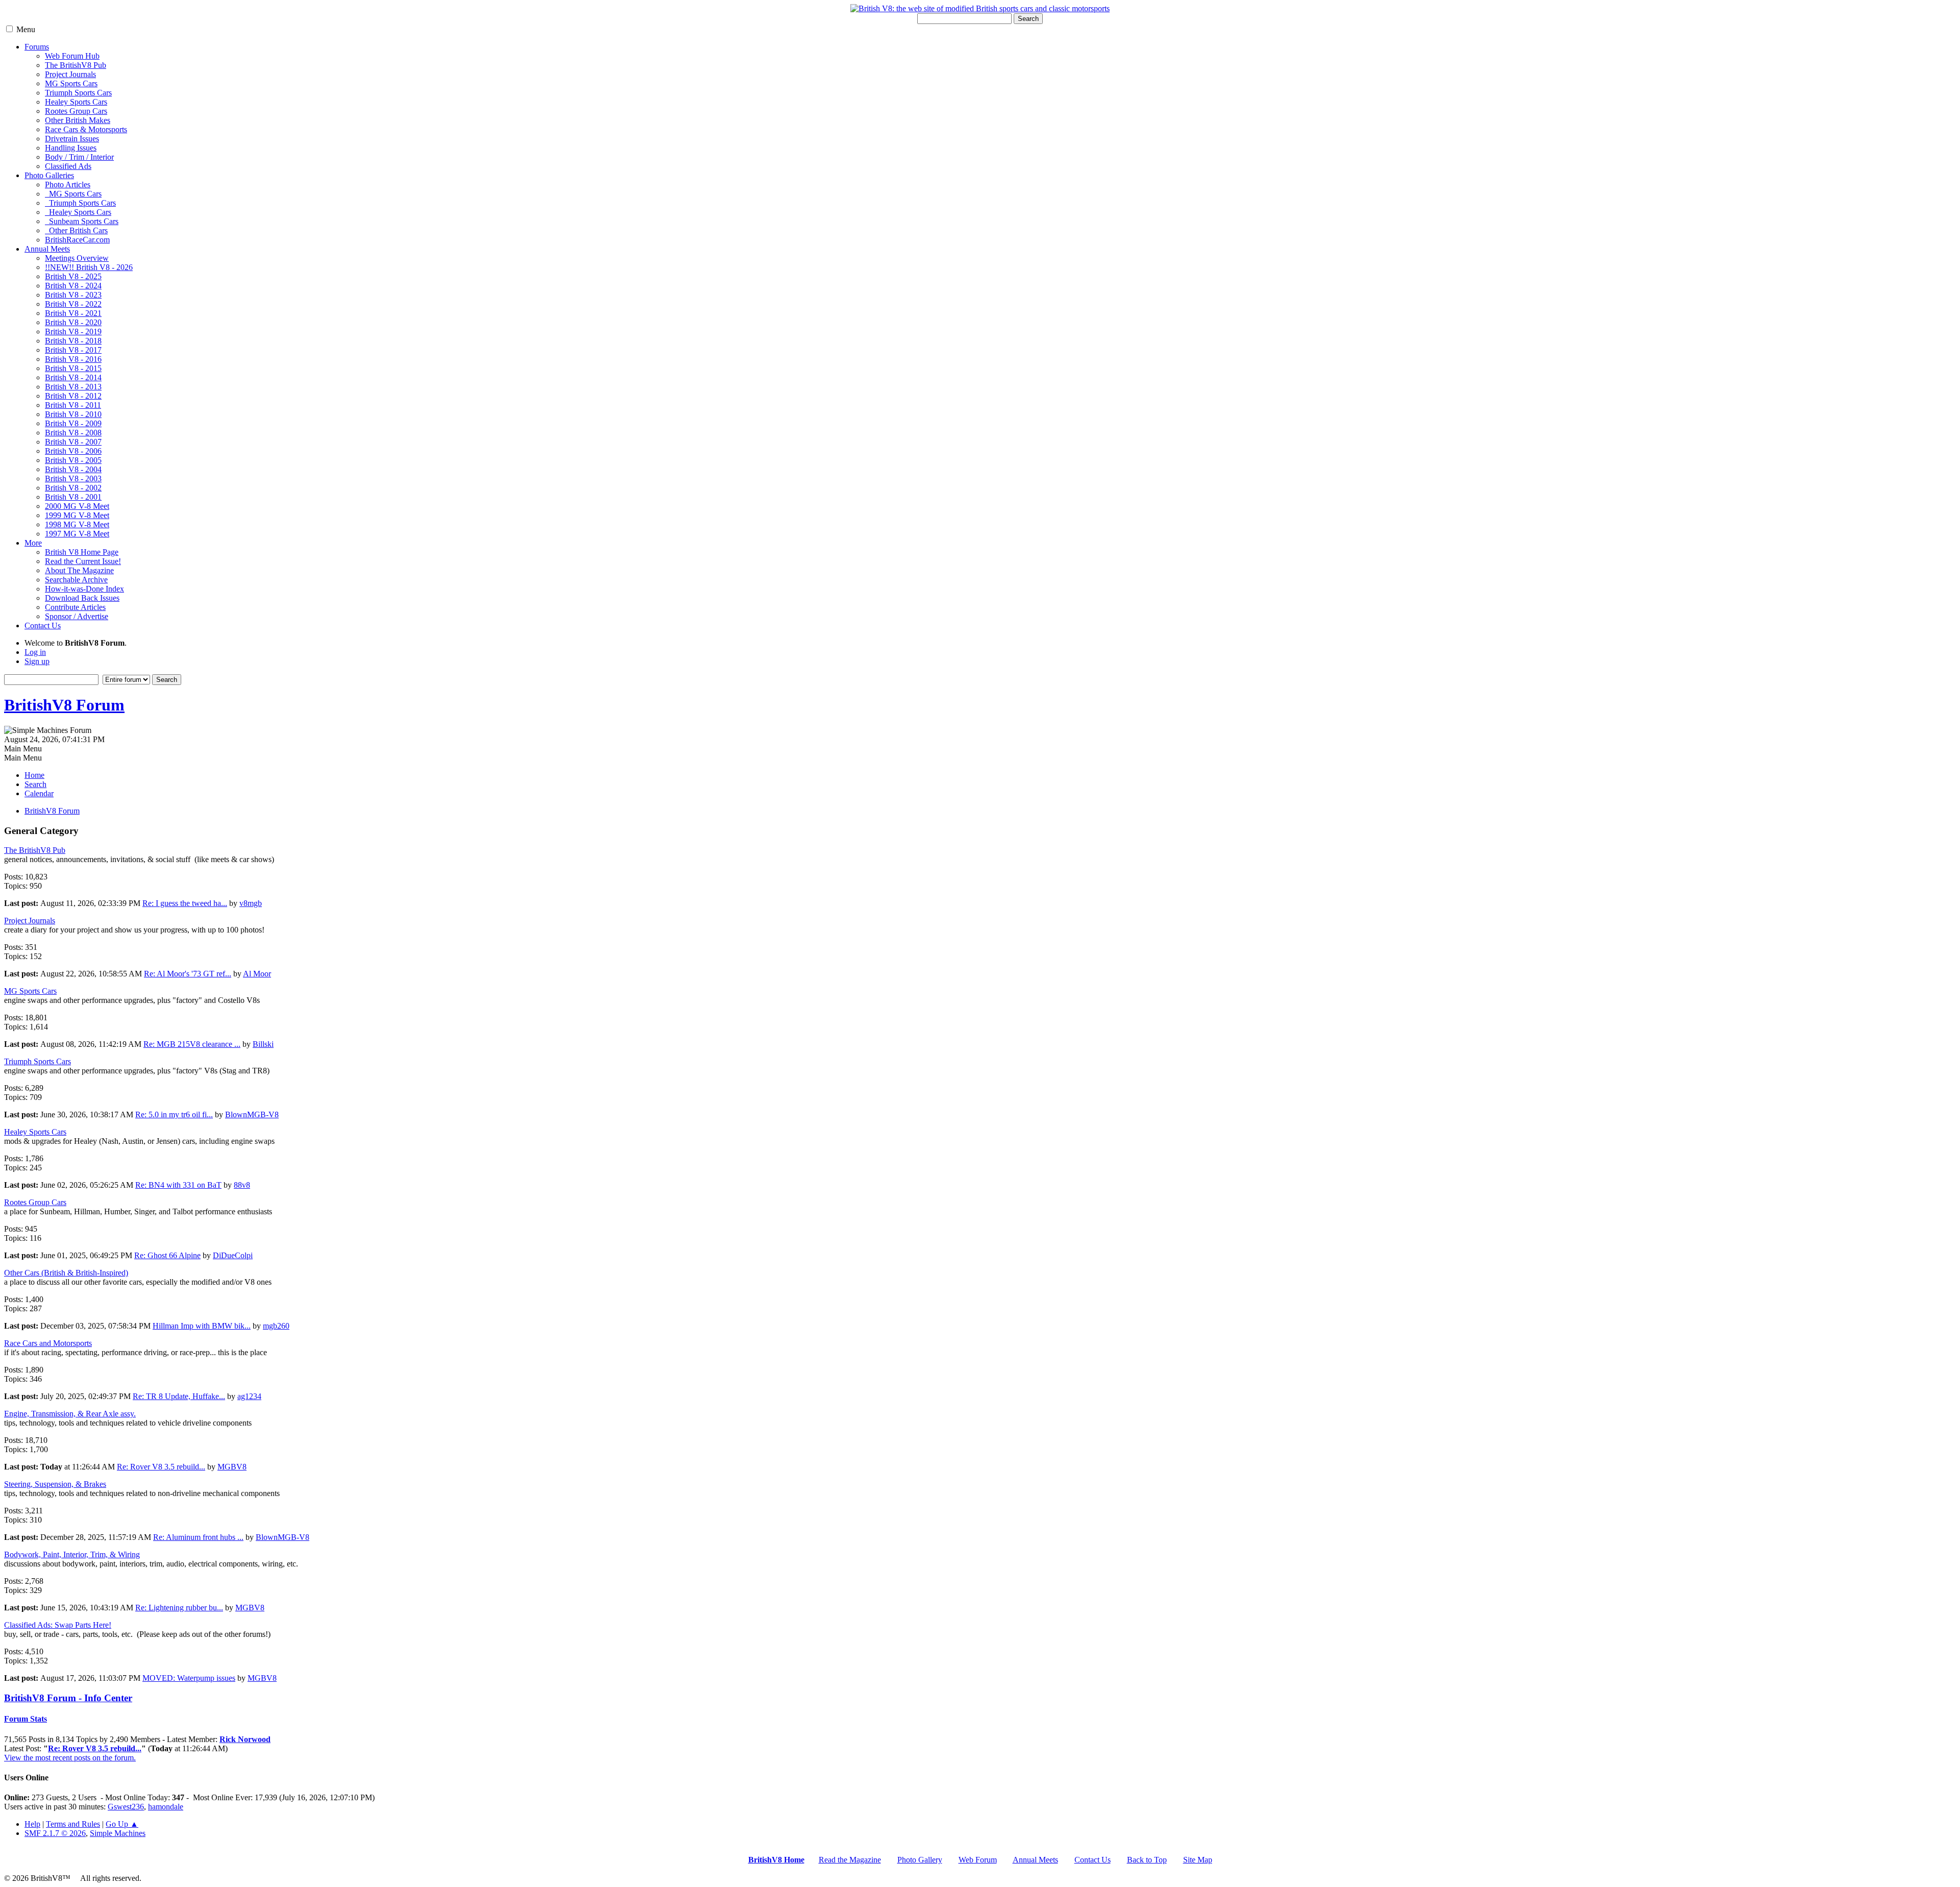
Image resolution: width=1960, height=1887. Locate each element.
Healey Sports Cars (76, 102)
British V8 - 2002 (73, 488)
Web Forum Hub (72, 56)
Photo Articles (68, 185)
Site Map (1198, 1860)
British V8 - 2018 (73, 341)
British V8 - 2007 (73, 442)
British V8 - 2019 (73, 332)
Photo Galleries (49, 175)
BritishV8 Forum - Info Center (68, 1698)
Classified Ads (68, 166)
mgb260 (276, 1326)
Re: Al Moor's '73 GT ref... (188, 974)
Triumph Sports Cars (78, 93)
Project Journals (70, 74)
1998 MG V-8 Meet (77, 524)
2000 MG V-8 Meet (77, 506)
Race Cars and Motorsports (48, 1343)
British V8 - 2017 (73, 350)
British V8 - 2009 (73, 423)
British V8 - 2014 (73, 377)
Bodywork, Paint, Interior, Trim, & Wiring (72, 1554)
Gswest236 (126, 1807)
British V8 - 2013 (73, 387)
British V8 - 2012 (73, 396)
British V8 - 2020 (73, 322)
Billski (263, 1044)
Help (32, 1824)
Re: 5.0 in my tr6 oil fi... (174, 1114)
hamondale (166, 1807)
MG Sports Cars (71, 83)
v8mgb (251, 903)
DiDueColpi (233, 1255)
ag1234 (249, 1396)
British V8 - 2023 (73, 295)
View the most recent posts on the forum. (70, 1758)
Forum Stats (26, 1719)
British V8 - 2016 (73, 359)
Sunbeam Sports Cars (82, 221)
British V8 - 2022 (73, 304)
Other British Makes (78, 120)
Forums (37, 47)
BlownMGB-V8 (252, 1114)
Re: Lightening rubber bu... (179, 1608)
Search (1028, 19)
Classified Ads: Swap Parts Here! (58, 1625)
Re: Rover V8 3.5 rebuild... (161, 1467)
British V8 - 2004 (73, 469)
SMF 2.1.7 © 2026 (55, 1833)
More (33, 543)
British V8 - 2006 (73, 451)
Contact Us (43, 626)
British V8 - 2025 (73, 276)
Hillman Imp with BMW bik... (202, 1326)
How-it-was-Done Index (84, 589)
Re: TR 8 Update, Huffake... (179, 1396)
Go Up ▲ (122, 1824)
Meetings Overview (77, 258)
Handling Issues (71, 148)
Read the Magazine (850, 1860)
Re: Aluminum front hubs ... (198, 1537)
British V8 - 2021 (73, 313)
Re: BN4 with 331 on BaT (178, 1185)
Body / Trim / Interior (79, 157)
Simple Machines (118, 1833)
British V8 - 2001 (73, 497)
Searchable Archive (76, 580)
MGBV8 (232, 1467)
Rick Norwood (245, 1739)
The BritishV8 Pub (76, 65)
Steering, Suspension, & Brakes (55, 1484)
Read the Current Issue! (83, 561)
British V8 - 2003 (73, 479)
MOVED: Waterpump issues (189, 1678)
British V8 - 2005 (73, 460)
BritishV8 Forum (64, 705)
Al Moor (257, 974)
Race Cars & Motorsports (86, 129)
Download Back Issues (82, 598)
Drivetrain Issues (72, 139)
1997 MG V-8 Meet (77, 534)
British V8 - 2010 (73, 414)
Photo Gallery (920, 1860)
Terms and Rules (73, 1824)
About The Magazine (79, 570)
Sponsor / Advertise (77, 616)
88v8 (242, 1185)
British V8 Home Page (82, 552)
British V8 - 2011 (73, 405)
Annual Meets (47, 249)
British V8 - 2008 (73, 433)
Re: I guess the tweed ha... (185, 903)
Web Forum (978, 1860)
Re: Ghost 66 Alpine (167, 1255)
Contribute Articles (75, 607)
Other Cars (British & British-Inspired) (66, 1273)
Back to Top (1147, 1860)
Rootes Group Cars (76, 111)
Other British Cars (76, 230)
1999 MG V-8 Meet (77, 515)
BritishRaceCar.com (77, 240)
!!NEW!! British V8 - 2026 (89, 267)
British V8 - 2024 (73, 286)
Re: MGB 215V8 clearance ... (192, 1044)
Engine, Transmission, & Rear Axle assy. (70, 1414)
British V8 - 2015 (73, 368)
